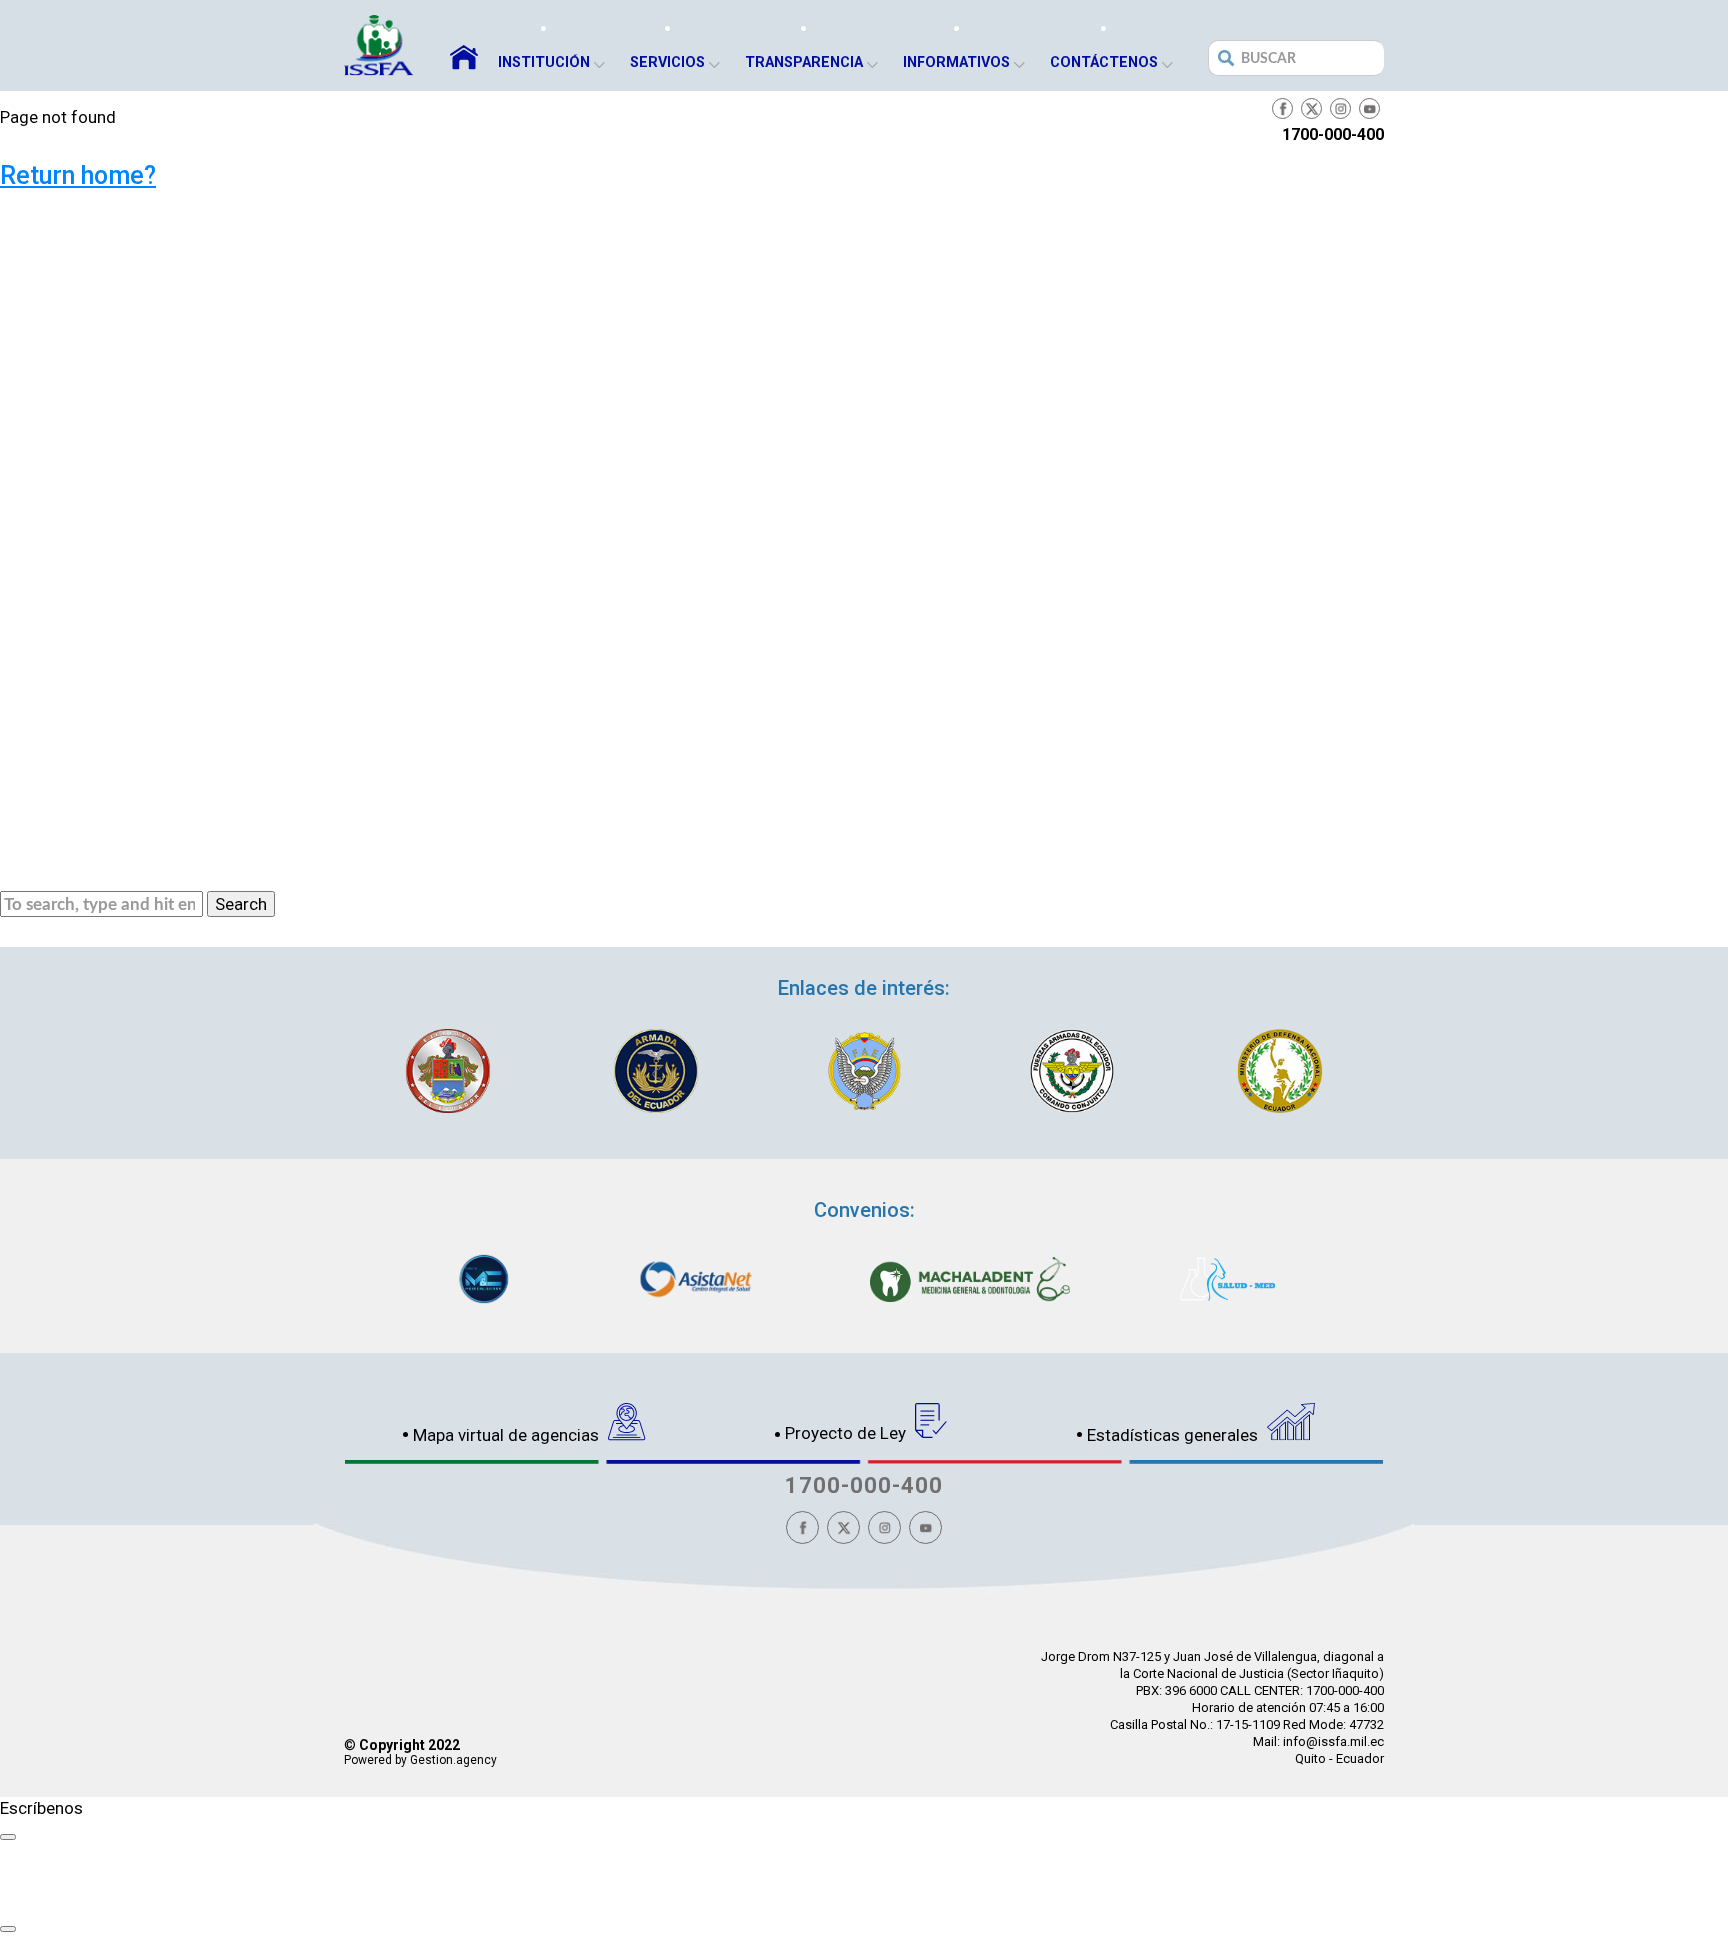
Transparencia (804, 62)
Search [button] (241, 904)
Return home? (78, 175)
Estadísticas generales (1174, 1435)
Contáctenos (1104, 62)
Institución (544, 62)
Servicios (667, 62)
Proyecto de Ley (847, 1433)
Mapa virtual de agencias (508, 1435)
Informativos (956, 62)
